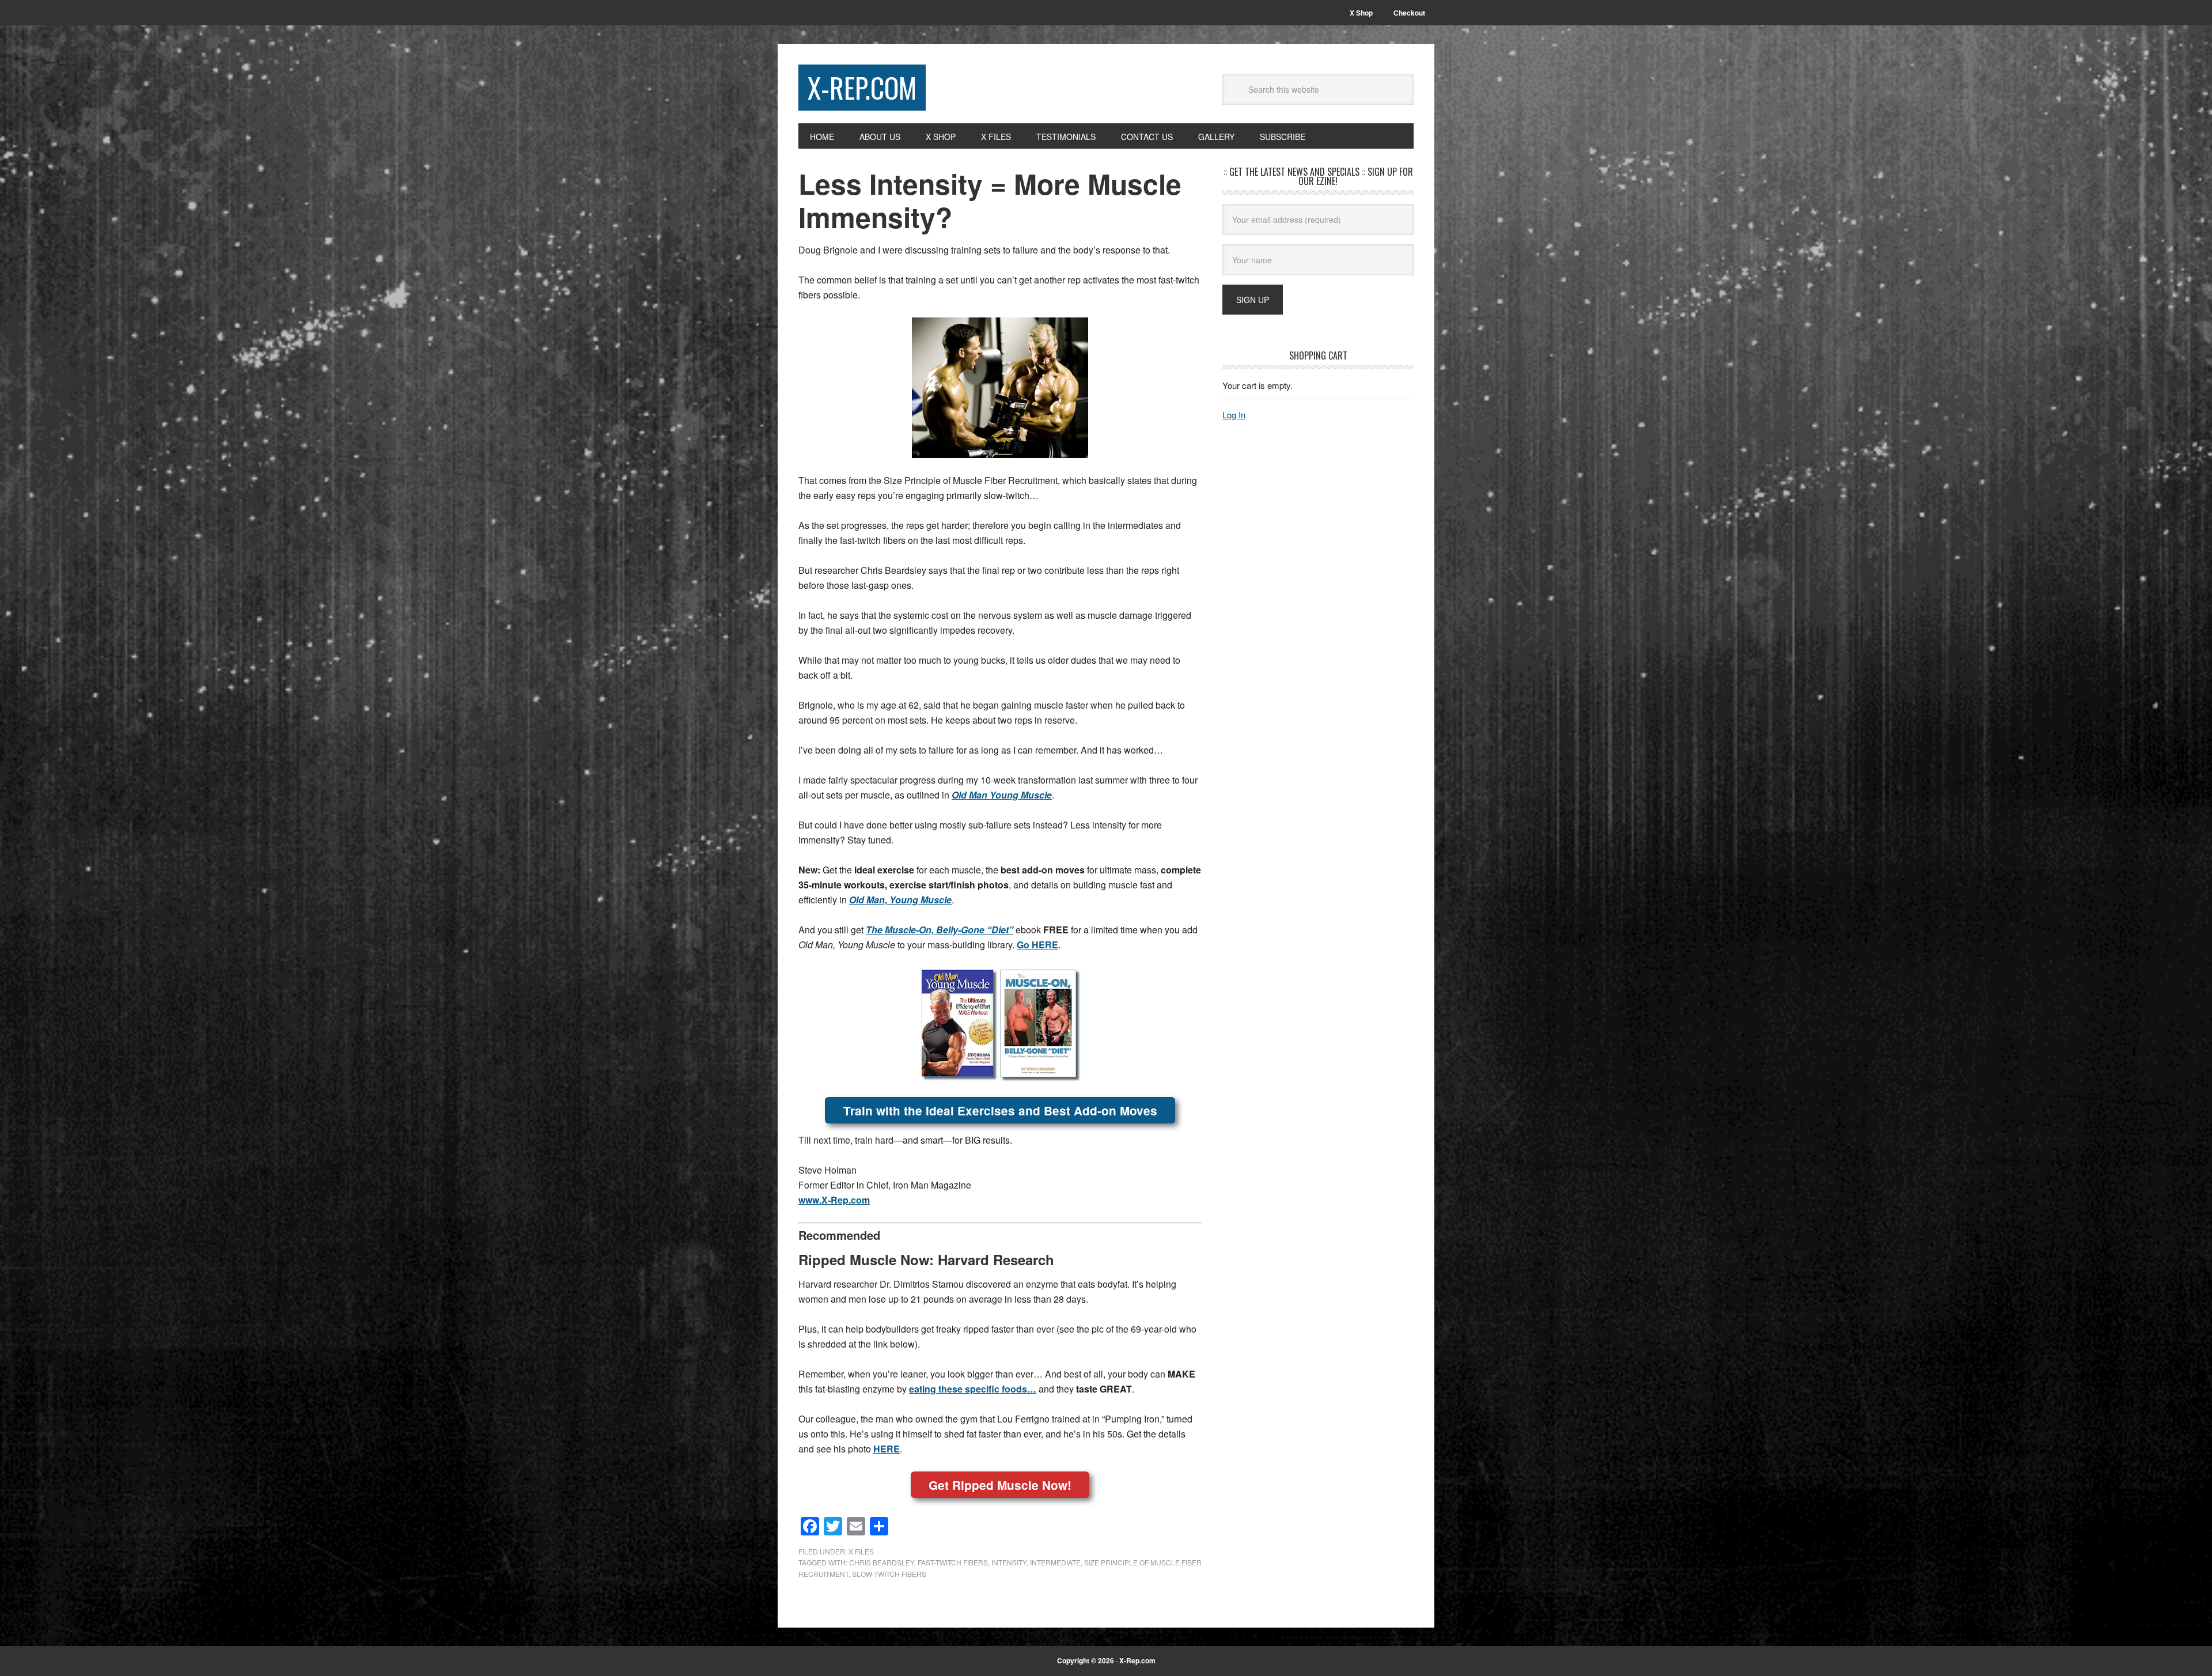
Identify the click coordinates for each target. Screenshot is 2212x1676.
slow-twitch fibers (889, 1574)
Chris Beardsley (882, 1562)
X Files (861, 1551)
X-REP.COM (862, 87)
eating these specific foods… (973, 1389)
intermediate (1055, 1562)
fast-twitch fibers (953, 1562)
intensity (1009, 1562)
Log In (1234, 415)
